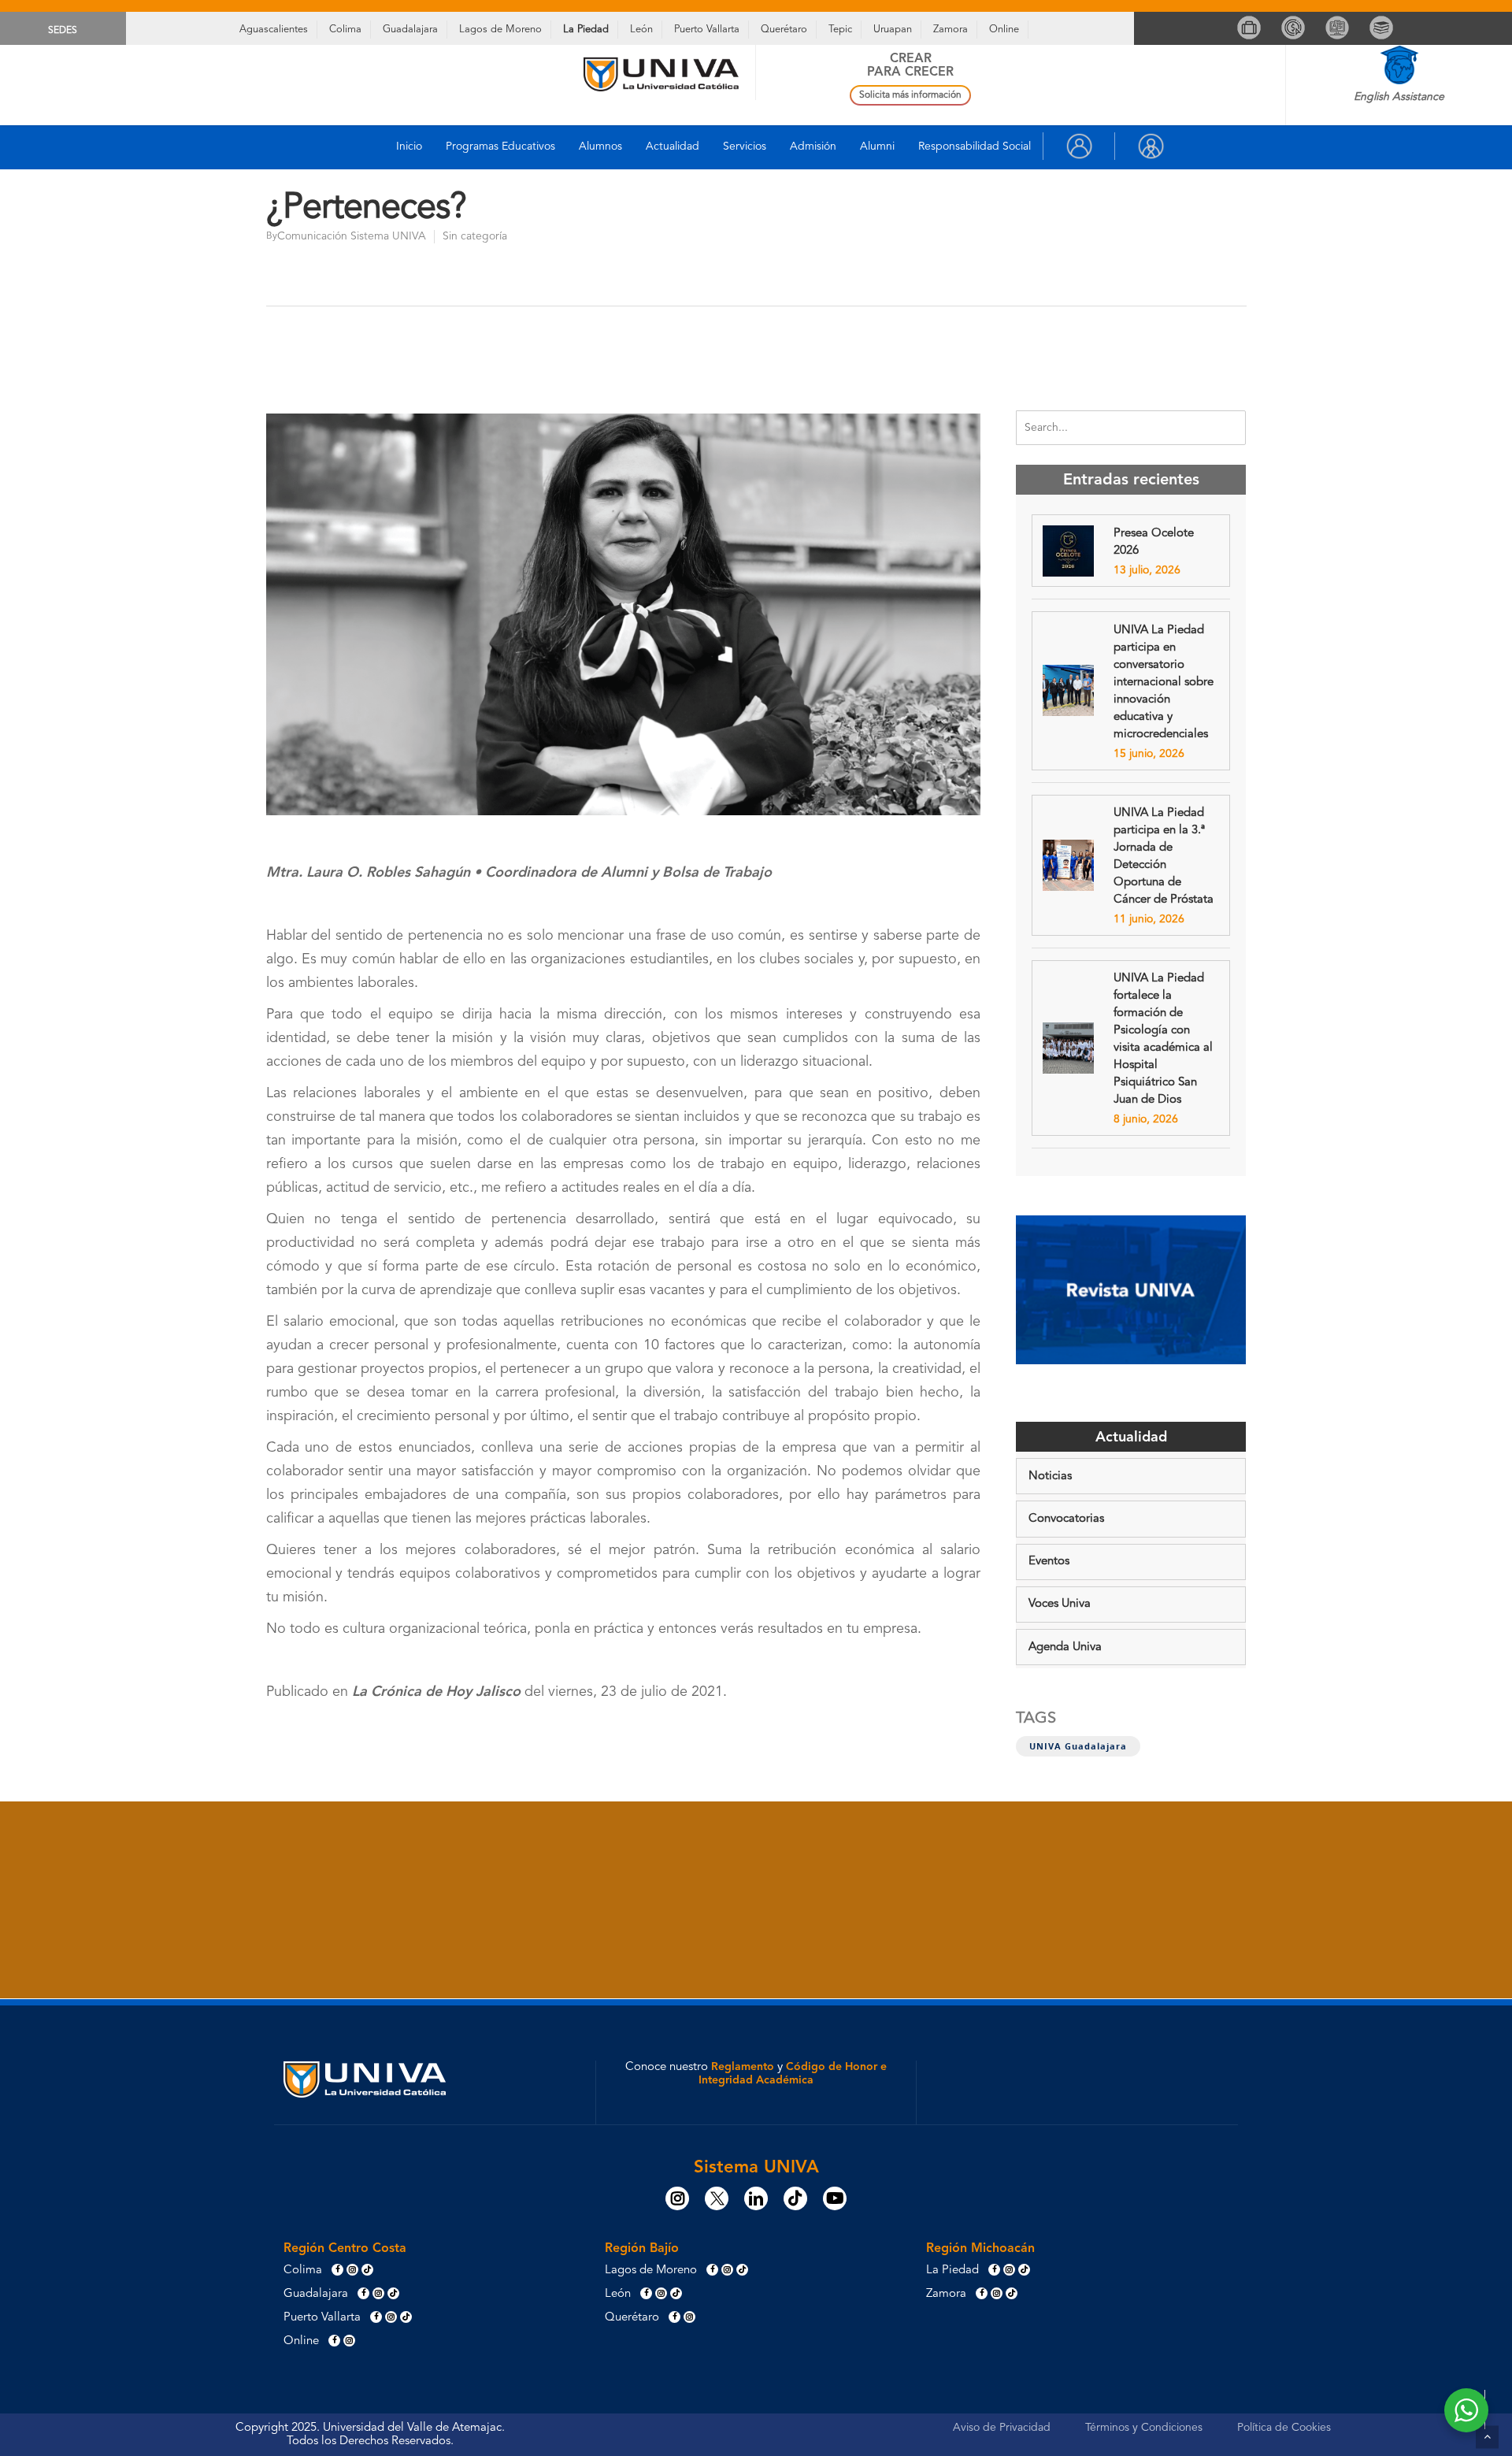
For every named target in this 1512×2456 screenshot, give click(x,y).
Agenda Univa (1065, 1647)
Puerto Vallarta (707, 30)
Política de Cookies (1284, 2428)
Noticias (1050, 1477)
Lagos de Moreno (500, 30)
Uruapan (893, 30)
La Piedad (586, 30)
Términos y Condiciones (1144, 2428)
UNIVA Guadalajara (1078, 1746)
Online (1004, 30)
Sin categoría (475, 236)
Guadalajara (410, 30)
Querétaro (784, 30)
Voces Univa (1060, 1604)
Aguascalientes (274, 30)
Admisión (813, 147)
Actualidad (673, 147)
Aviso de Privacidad (1002, 2428)
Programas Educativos (500, 147)
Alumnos (600, 147)
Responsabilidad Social (975, 147)
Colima (345, 30)
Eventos (1049, 1562)
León (641, 30)
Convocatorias (1066, 1519)
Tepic (840, 30)
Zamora (951, 30)
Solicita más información (910, 95)
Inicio (409, 147)
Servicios (745, 147)
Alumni (877, 147)
